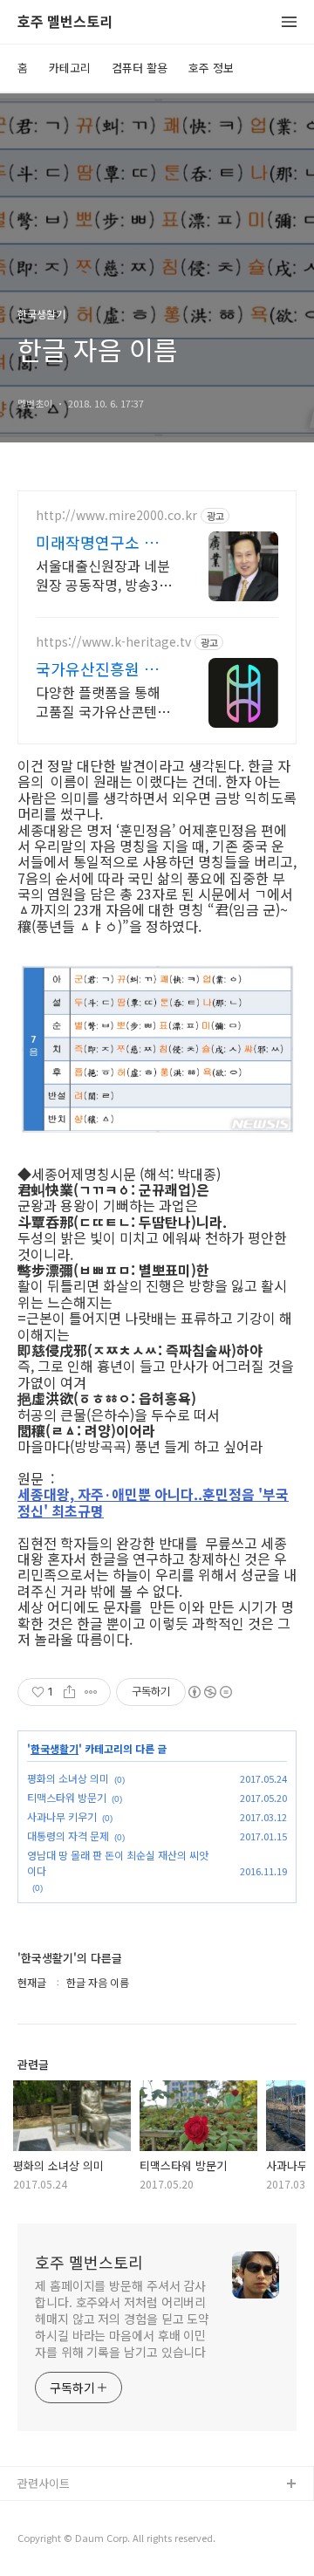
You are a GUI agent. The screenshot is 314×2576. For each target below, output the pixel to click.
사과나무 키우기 (62, 1816)
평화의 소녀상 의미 (68, 1778)
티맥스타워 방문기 (67, 1797)
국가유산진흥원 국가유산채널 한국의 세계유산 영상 (105, 668)
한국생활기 (55, 1749)
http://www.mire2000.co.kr (116, 515)
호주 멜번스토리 (65, 22)
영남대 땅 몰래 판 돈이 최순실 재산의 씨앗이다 (118, 1863)
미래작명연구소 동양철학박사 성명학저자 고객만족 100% (105, 542)
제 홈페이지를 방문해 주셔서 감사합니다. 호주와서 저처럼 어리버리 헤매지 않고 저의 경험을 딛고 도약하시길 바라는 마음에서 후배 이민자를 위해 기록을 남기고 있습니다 (122, 2319)
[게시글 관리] (91, 1692)
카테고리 (70, 68)
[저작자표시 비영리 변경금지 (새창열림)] (209, 1692)
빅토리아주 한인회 (62, 2513)
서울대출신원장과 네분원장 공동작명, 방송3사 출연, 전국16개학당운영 (104, 575)
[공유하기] (69, 1692)
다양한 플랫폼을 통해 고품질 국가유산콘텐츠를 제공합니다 (103, 701)
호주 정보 (211, 68)
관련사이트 (44, 2483)
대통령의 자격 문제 (68, 1836)
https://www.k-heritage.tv (113, 642)
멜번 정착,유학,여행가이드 (81, 2541)
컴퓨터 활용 (140, 68)
